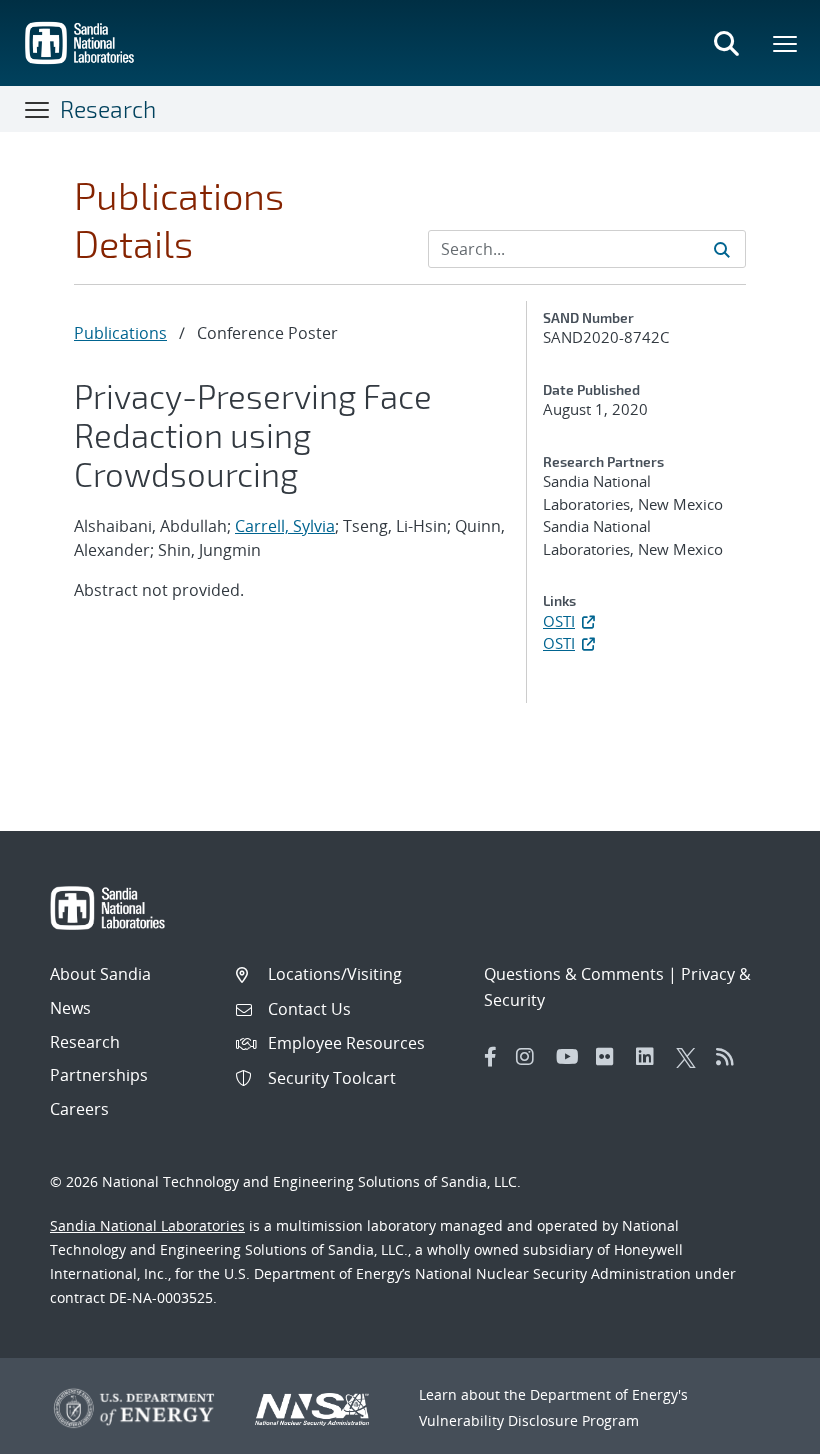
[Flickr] (611, 1057)
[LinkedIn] (651, 1057)
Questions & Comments (574, 974)
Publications (120, 333)
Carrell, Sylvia (285, 526)
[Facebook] (491, 1057)
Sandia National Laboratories (147, 1225)
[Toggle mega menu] (786, 43)
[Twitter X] (691, 1057)
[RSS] (731, 1057)
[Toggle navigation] (38, 109)
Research (108, 109)
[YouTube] (571, 1057)
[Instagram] (531, 1057)
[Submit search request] (722, 249)
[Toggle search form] (726, 43)
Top (760, 1431)
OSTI (559, 621)
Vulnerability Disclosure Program (529, 1420)
